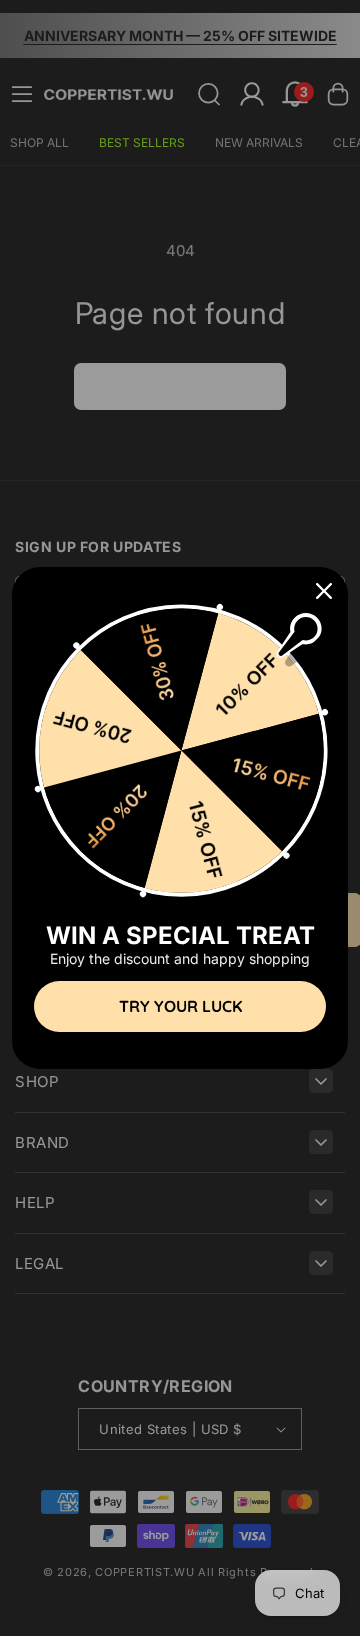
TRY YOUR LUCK (180, 1006)
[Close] (324, 591)
